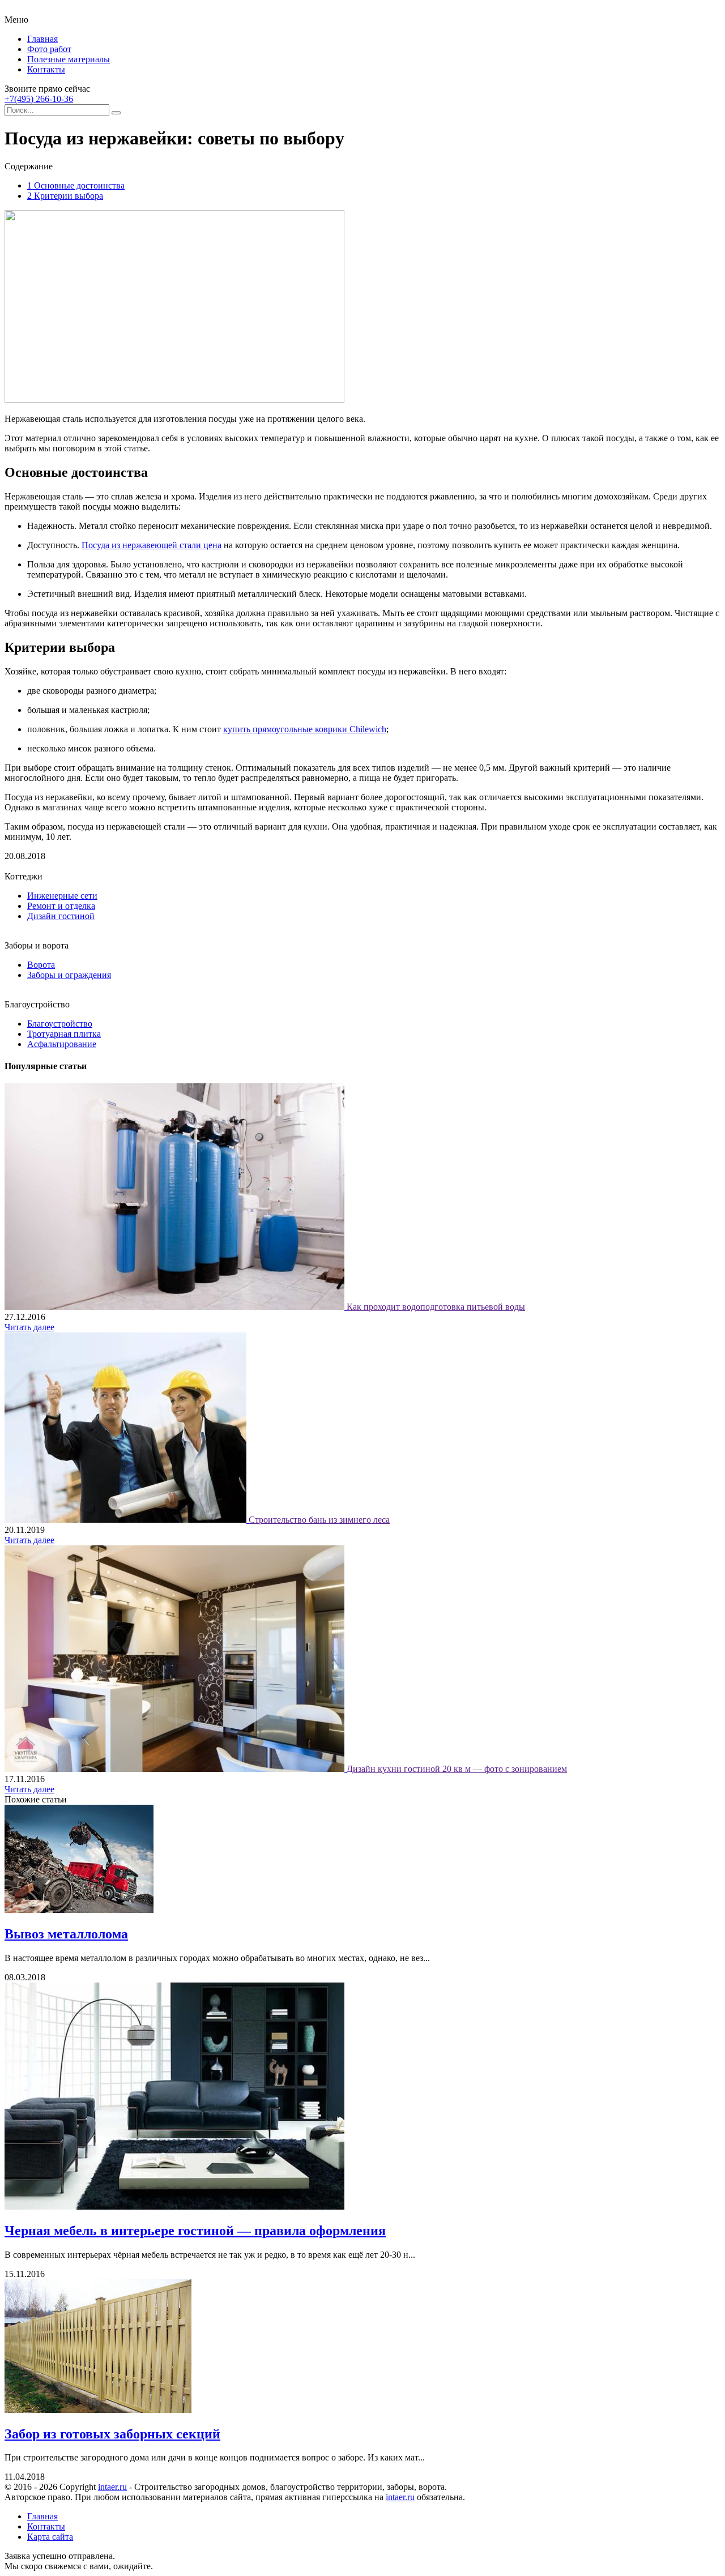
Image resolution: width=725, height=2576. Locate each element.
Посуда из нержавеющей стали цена (152, 545)
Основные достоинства (76, 185)
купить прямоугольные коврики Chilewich (305, 729)
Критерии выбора (65, 196)
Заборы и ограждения (69, 975)
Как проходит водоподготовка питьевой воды (436, 1307)
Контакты (46, 69)
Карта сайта (50, 2537)
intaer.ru (112, 2487)
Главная (42, 39)
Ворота (41, 965)
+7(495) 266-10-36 (39, 99)
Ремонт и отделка (61, 906)
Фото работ (49, 49)
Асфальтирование (62, 1044)
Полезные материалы (69, 59)
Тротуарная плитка (64, 1034)
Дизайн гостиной (61, 916)
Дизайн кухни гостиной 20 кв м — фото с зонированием (457, 1769)
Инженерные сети (62, 896)
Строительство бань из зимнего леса (319, 1520)
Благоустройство (60, 1024)
